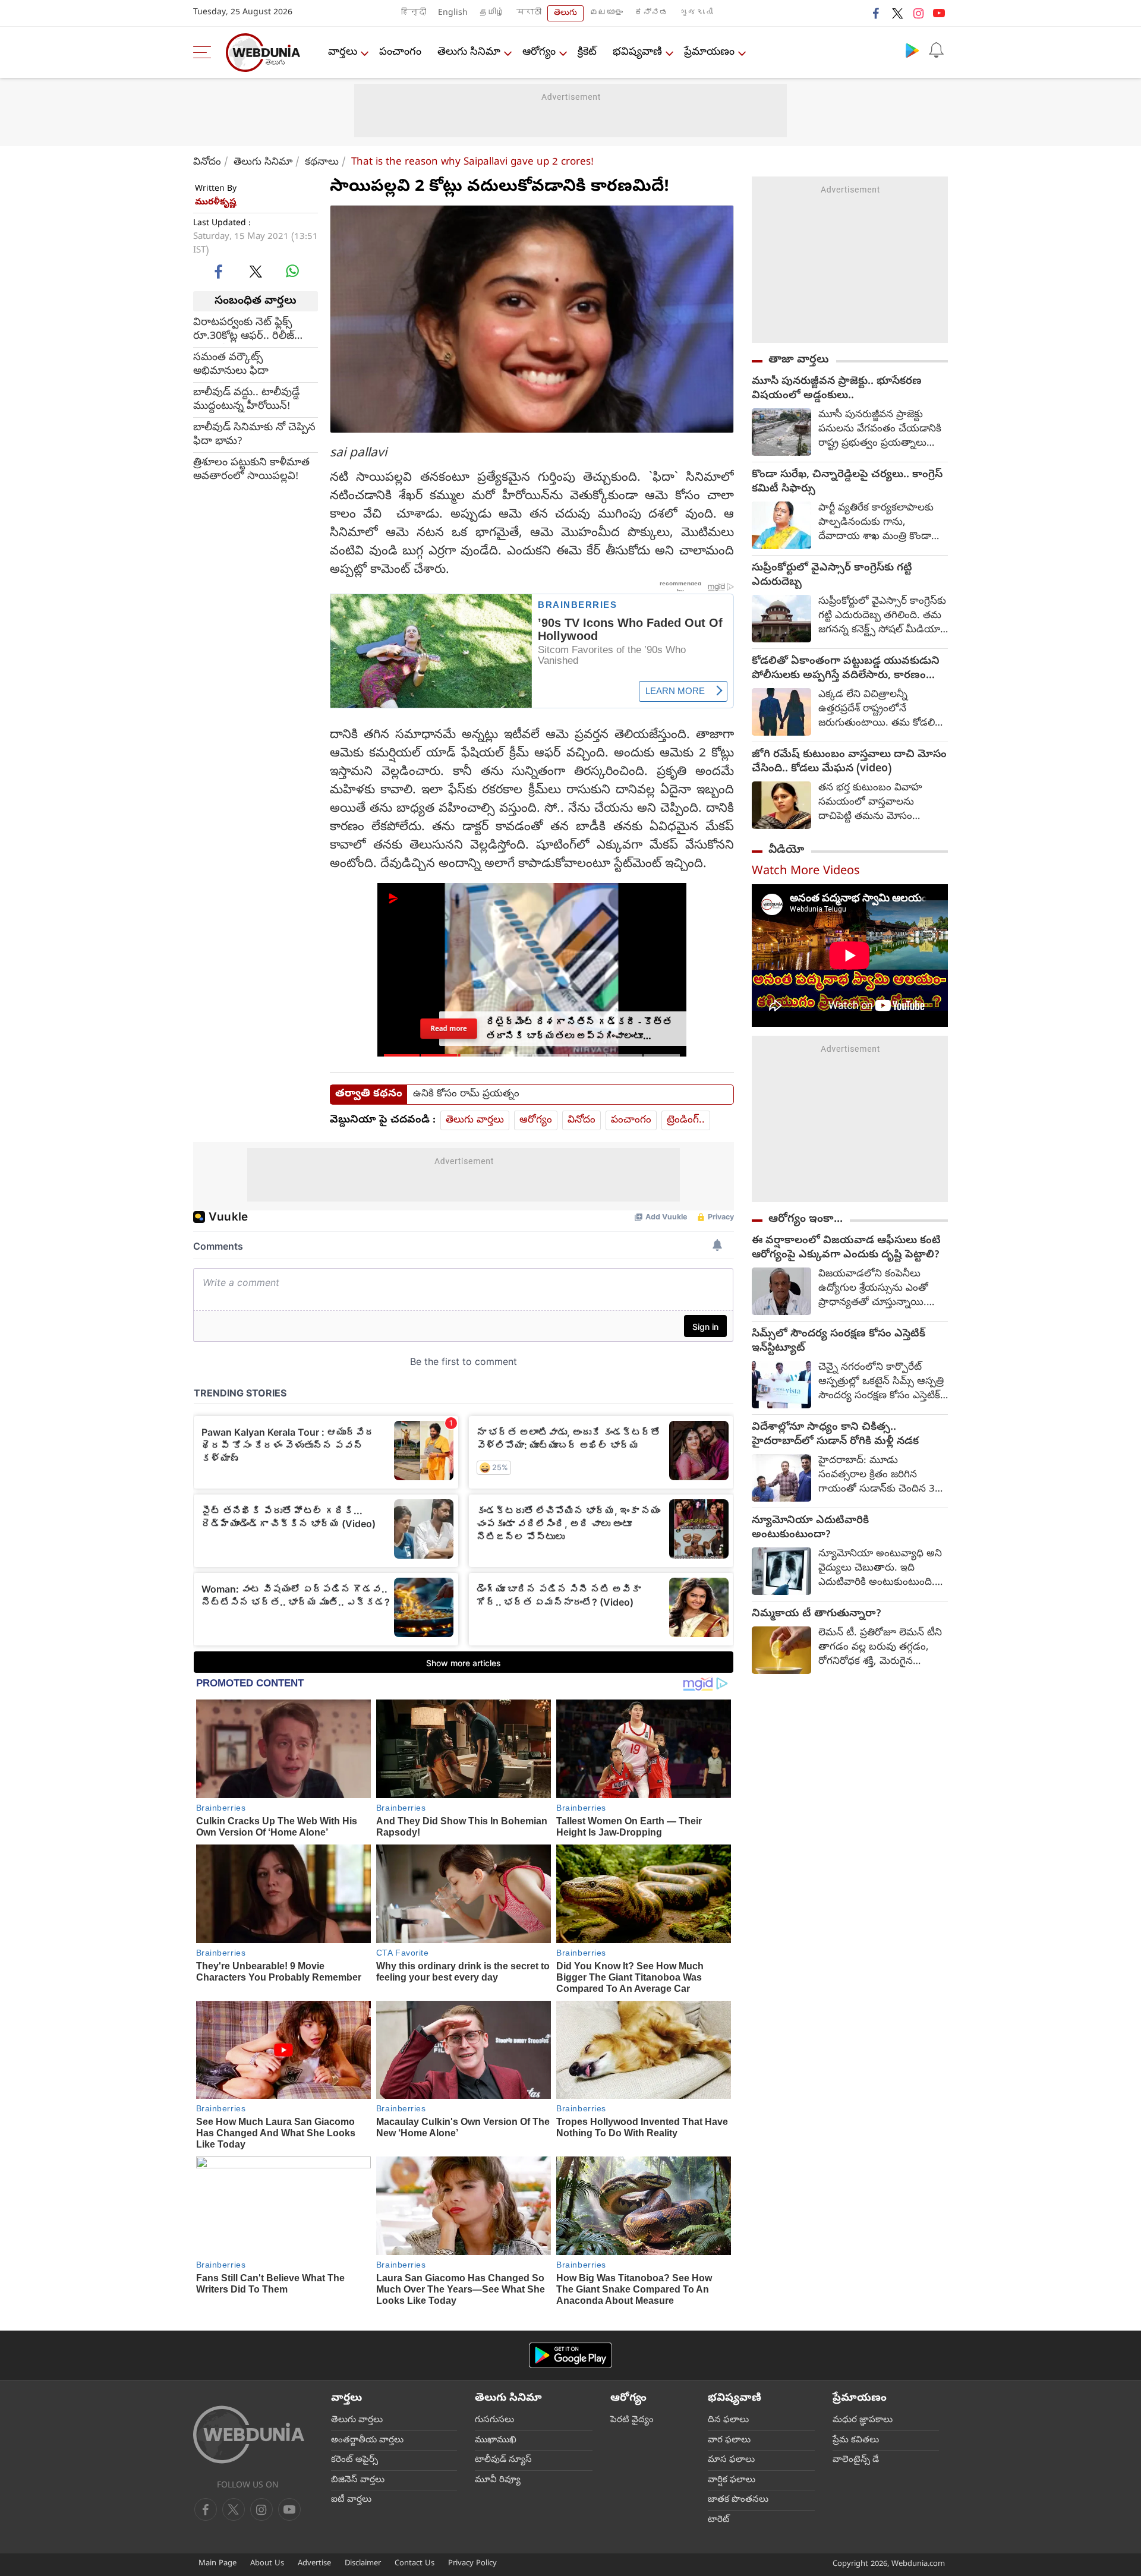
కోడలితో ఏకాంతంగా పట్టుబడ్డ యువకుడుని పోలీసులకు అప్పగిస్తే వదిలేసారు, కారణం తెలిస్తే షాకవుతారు (846, 669)
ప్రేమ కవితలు (856, 2441)
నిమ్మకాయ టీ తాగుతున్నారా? (817, 1615)
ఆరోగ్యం (539, 53)
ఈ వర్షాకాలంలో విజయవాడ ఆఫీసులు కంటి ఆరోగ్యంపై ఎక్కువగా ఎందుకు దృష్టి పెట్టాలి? (846, 1248)
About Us (267, 2564)
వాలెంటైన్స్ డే (856, 2460)
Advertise (314, 2564)
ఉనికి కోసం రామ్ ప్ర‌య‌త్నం (466, 1095)
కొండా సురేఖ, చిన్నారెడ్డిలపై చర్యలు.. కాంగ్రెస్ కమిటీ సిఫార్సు (847, 483)
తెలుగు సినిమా (469, 53)
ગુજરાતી (696, 13)
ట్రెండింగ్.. (686, 1120)
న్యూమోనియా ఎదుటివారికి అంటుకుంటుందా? (810, 1528)
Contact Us (415, 2564)
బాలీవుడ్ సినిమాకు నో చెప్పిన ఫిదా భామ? (254, 435)
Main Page (218, 2564)
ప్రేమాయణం (709, 53)
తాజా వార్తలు (799, 360)
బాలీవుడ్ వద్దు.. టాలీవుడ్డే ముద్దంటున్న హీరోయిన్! (246, 400)
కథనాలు (322, 163)
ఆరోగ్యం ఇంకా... (806, 1219)
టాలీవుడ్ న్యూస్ (503, 2460)
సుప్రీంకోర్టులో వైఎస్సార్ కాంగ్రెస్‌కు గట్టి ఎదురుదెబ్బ (832, 576)
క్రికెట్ (587, 53)
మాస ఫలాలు (731, 2460)
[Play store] (912, 50)
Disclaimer (363, 2564)
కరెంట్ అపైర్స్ (354, 2460)
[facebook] (877, 13)
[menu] (205, 52)
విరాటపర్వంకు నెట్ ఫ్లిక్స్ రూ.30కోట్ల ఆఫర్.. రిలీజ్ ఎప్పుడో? (244, 330)
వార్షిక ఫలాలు (732, 2480)
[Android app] (570, 2355)
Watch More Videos (806, 872)
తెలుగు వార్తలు (475, 1120)
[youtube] (939, 13)
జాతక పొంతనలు (738, 2500)
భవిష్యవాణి (637, 53)
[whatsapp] (292, 271)
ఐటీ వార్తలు (351, 2500)
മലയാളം (606, 13)
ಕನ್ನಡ (651, 13)
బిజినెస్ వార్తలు (358, 2480)
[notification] (936, 50)
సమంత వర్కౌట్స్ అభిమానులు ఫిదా (231, 365)
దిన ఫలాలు (728, 2420)
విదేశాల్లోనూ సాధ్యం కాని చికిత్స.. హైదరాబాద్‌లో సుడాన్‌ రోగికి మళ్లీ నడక (835, 1435)
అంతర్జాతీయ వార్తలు (367, 2441)
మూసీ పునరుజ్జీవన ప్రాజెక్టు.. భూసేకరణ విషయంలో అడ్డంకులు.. (837, 389)
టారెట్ (719, 2520)
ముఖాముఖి (496, 2441)
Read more (448, 1028)
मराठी (529, 13)
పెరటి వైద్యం (632, 2420)
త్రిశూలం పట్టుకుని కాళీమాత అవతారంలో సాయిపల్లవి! (251, 470)
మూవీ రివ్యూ (498, 2480)
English (453, 13)
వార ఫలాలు (729, 2441)
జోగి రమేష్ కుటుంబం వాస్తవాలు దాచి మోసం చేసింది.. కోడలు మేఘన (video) (849, 762)
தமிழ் (492, 13)
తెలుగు (565, 13)
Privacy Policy (472, 2564)
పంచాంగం (400, 53)
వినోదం (207, 163)
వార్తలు (343, 53)
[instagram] (918, 13)
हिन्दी (414, 13)
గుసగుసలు (494, 2420)
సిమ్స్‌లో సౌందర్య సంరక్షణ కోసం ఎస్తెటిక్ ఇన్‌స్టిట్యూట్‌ (839, 1342)
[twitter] (897, 13)
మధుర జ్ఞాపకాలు (863, 2420)
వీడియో (786, 850)
